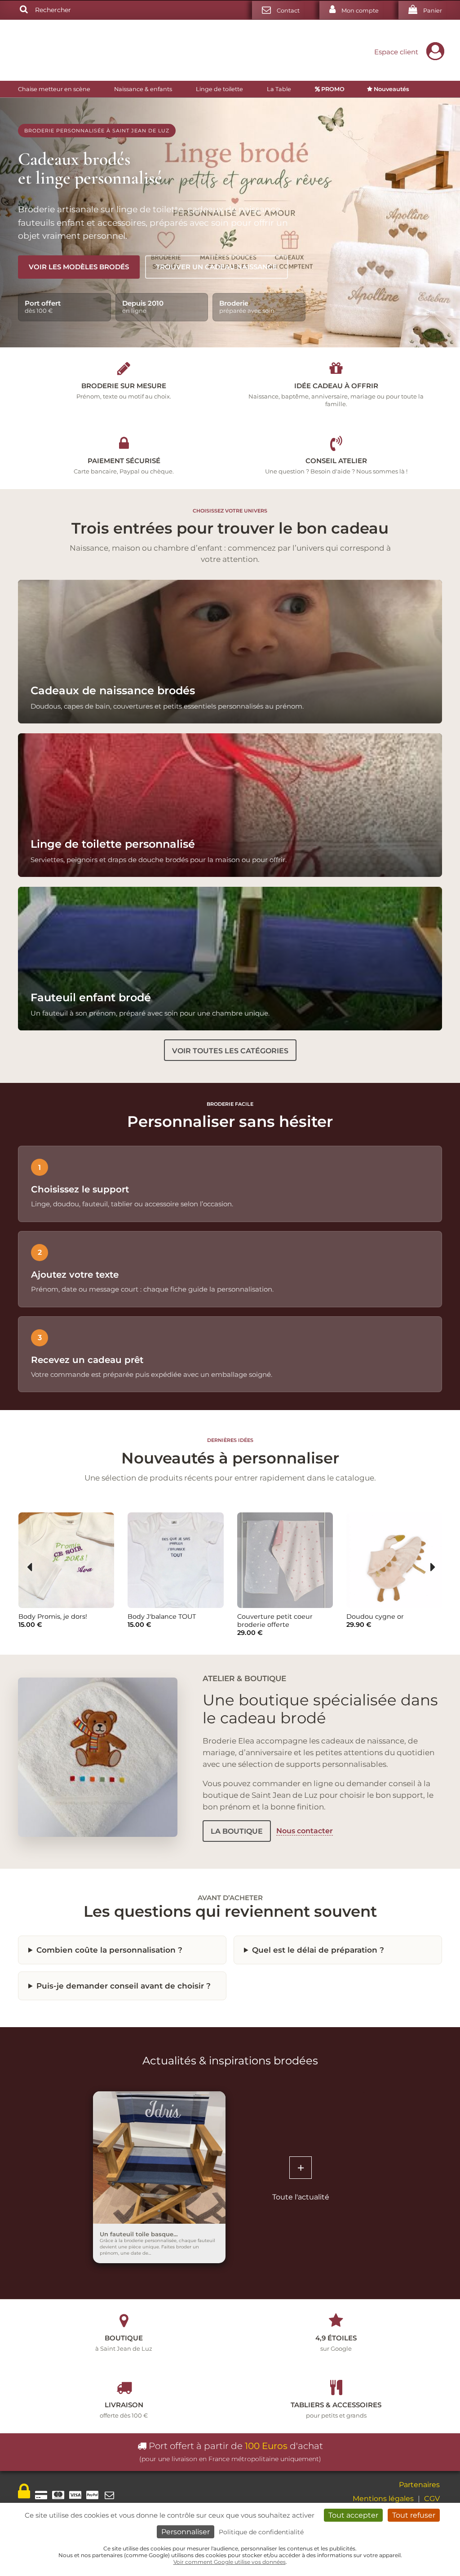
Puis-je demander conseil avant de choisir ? (124, 1986)
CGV (432, 2499)
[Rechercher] (24, 10)
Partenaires (419, 2485)
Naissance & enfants (143, 89)
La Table (279, 89)
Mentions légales (383, 2499)
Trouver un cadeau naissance (217, 267)
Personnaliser (186, 2532)
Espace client (396, 52)
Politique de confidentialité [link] (261, 2532)
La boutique (237, 1831)
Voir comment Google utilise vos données (230, 2562)
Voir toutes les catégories (230, 1050)
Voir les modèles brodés (79, 267)
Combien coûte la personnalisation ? (109, 1950)
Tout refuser (414, 2515)
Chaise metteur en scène (54, 89)
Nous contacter (305, 1831)
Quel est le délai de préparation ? (318, 1950)
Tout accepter (353, 2515)
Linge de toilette (219, 89)
